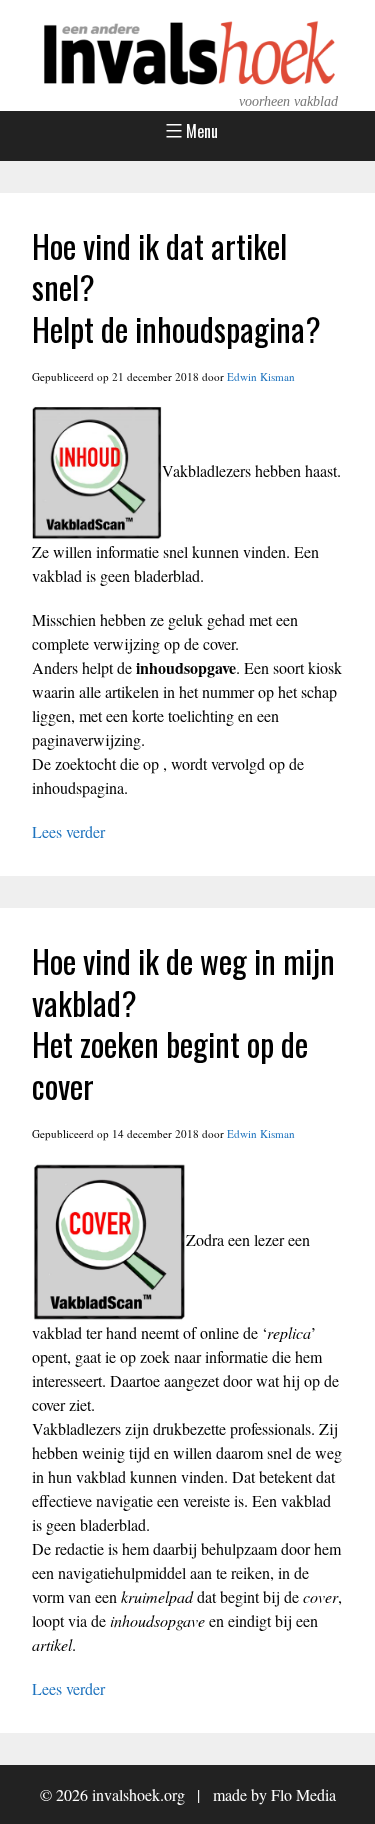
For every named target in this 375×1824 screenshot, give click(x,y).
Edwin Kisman (261, 376)
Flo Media (303, 1794)
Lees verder (68, 831)
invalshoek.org (138, 1794)
